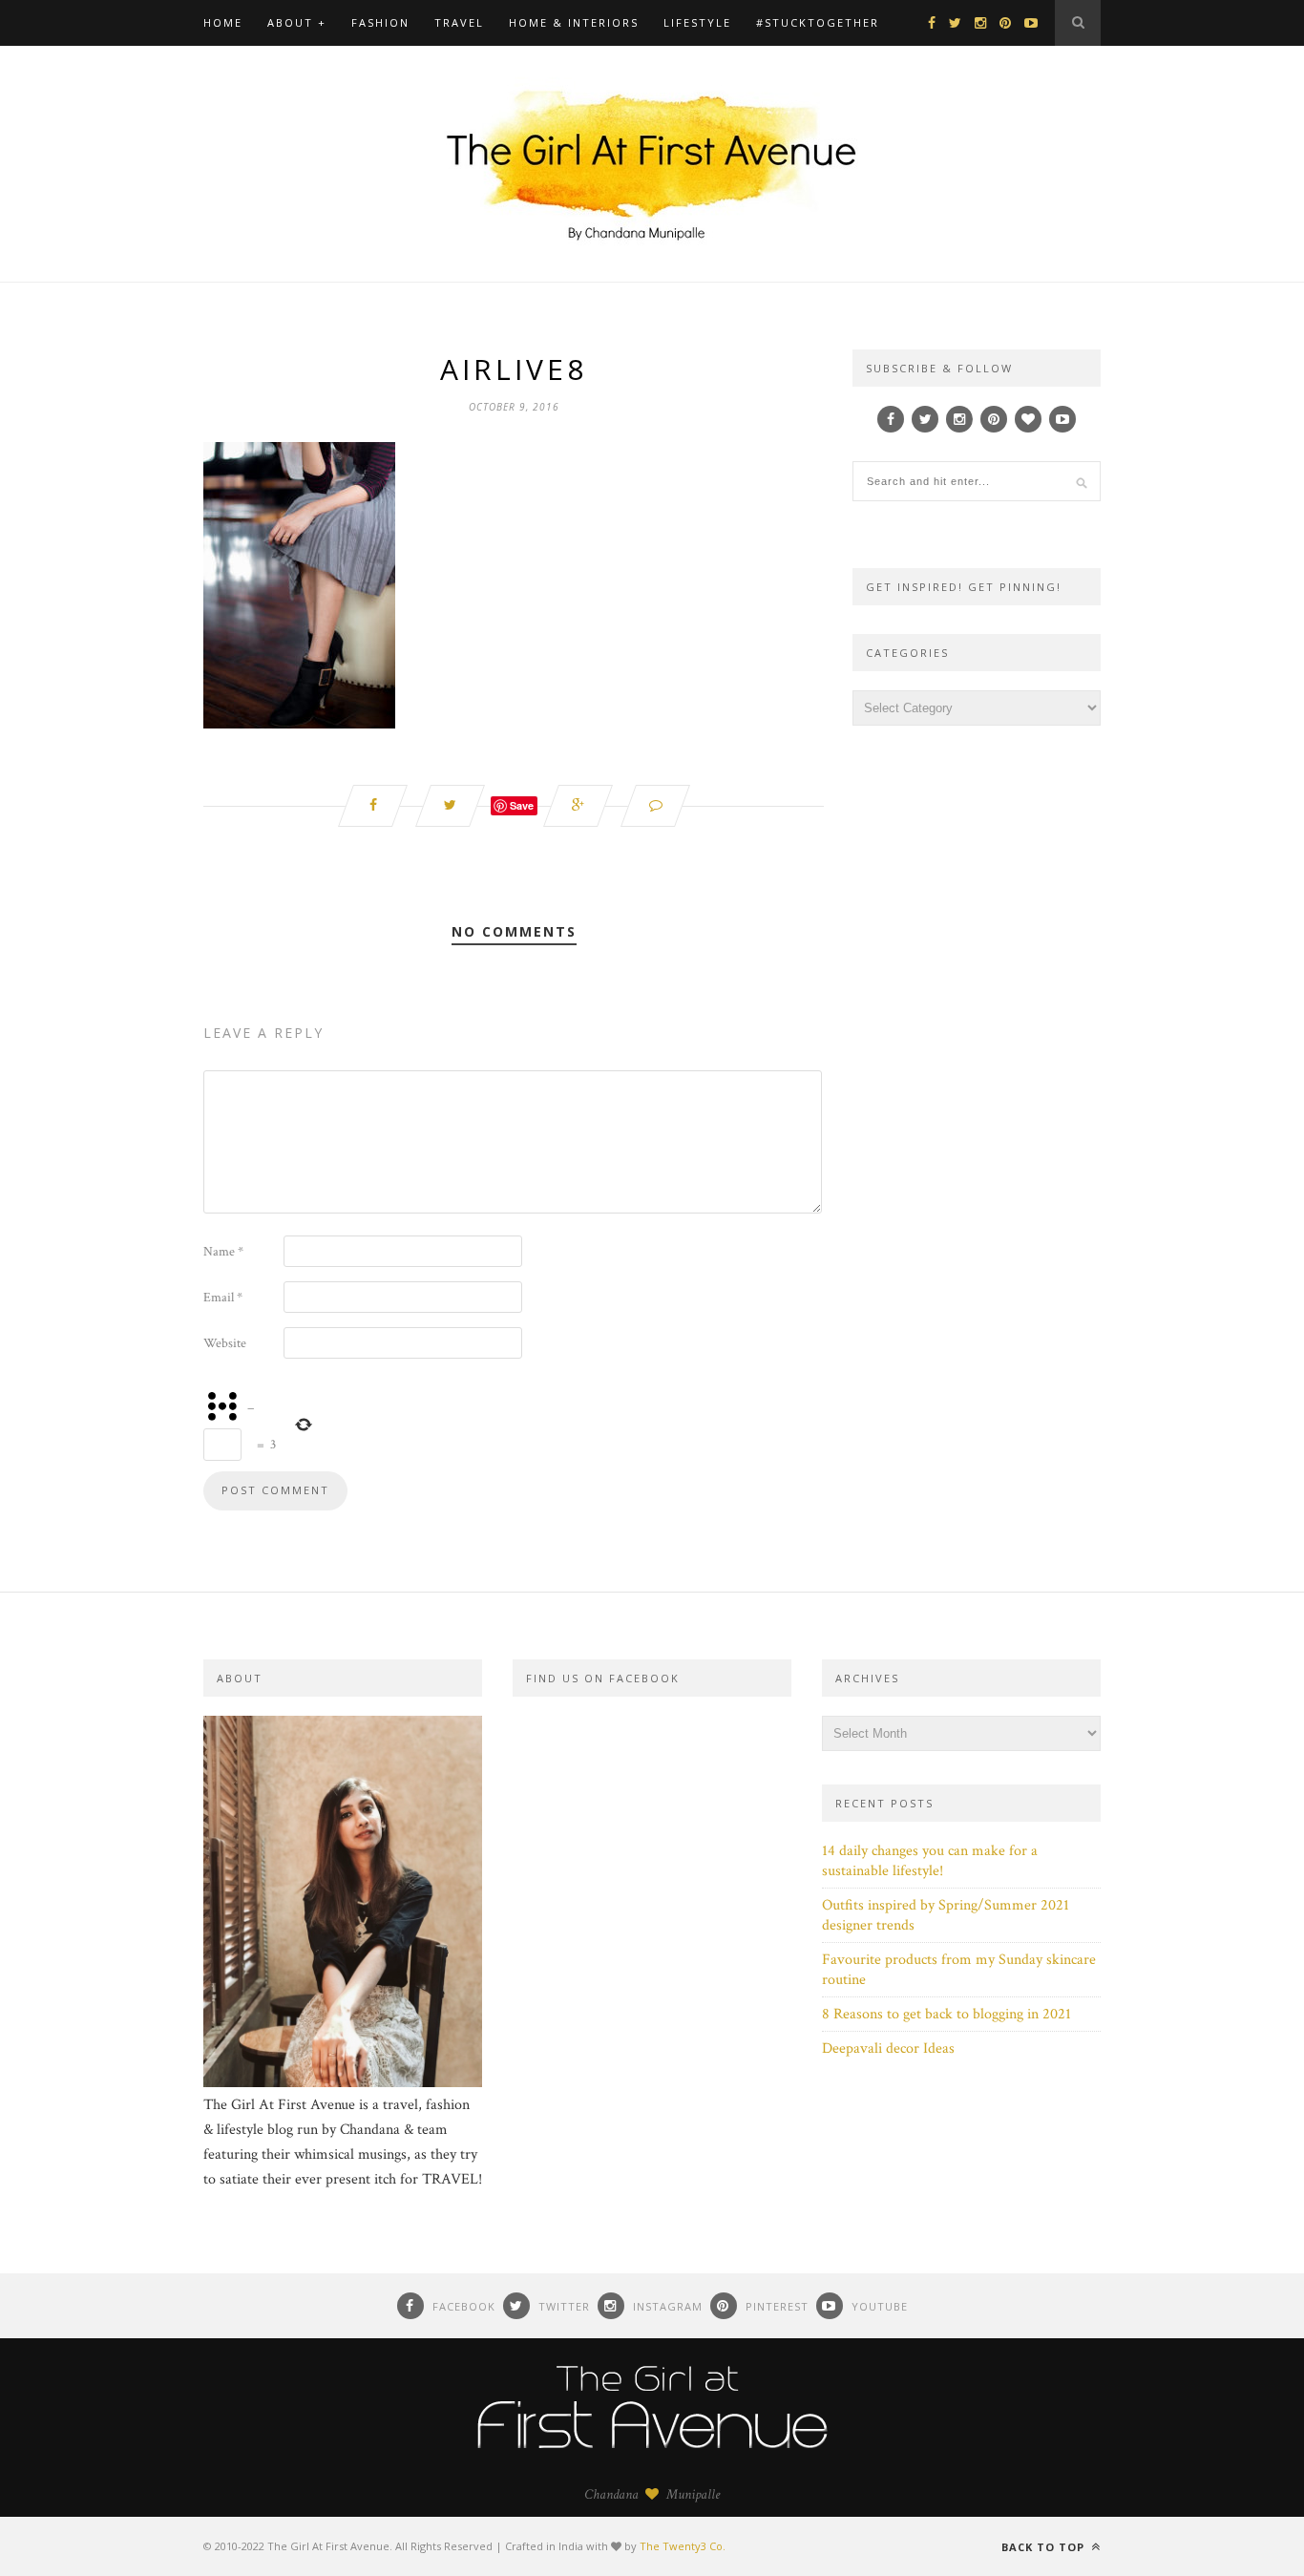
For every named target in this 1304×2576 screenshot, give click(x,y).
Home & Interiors (574, 22)
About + (297, 22)
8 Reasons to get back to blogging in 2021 (946, 2014)
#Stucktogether (818, 22)
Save (522, 805)
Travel (459, 22)
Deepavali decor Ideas (888, 2048)
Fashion (380, 22)
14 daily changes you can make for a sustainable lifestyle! (930, 1861)
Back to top (1045, 2547)
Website (225, 1343)
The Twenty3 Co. (683, 2546)
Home (223, 22)
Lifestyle (697, 22)
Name (223, 1252)
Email (223, 1298)
